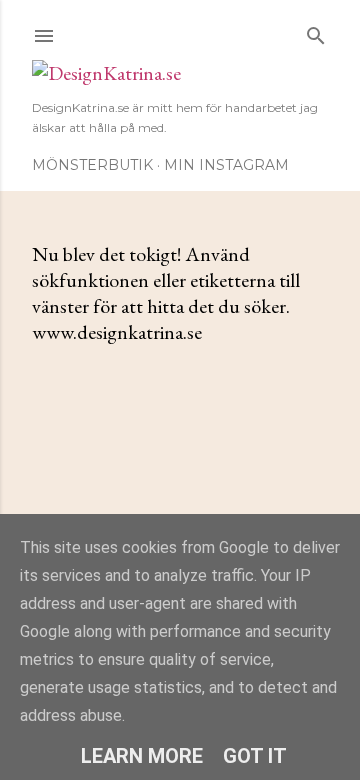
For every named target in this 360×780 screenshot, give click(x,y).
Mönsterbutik (92, 165)
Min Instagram (226, 165)
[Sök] (316, 31)
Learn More (142, 756)
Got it (255, 756)
